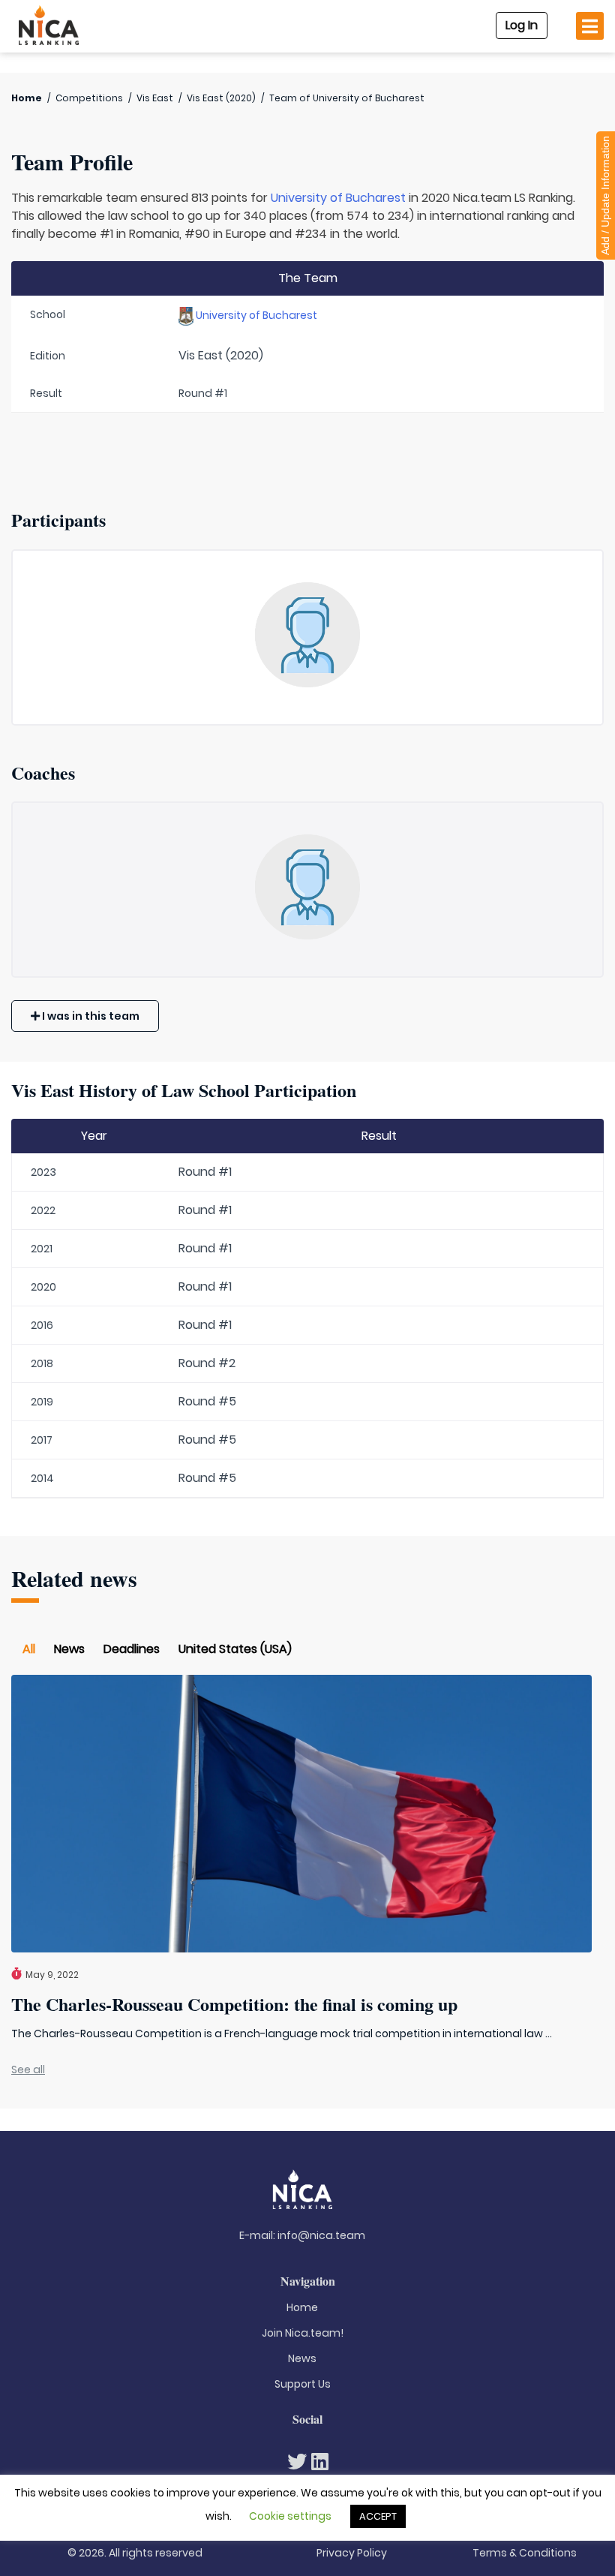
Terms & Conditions (525, 2553)
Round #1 (205, 1172)
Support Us (303, 2384)
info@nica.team (321, 2235)
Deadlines (132, 1649)
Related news (74, 1578)
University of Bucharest (338, 198)
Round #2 (207, 1363)
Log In (522, 25)
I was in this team (90, 1016)
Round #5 (207, 1401)
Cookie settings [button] (290, 2516)
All (29, 1649)
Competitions (89, 98)
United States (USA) (235, 1649)
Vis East (155, 98)
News (69, 1649)
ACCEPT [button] (378, 2516)
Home (27, 98)
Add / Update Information (605, 195)
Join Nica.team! (303, 2333)
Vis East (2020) (221, 98)
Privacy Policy (352, 2553)
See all (28, 2070)
